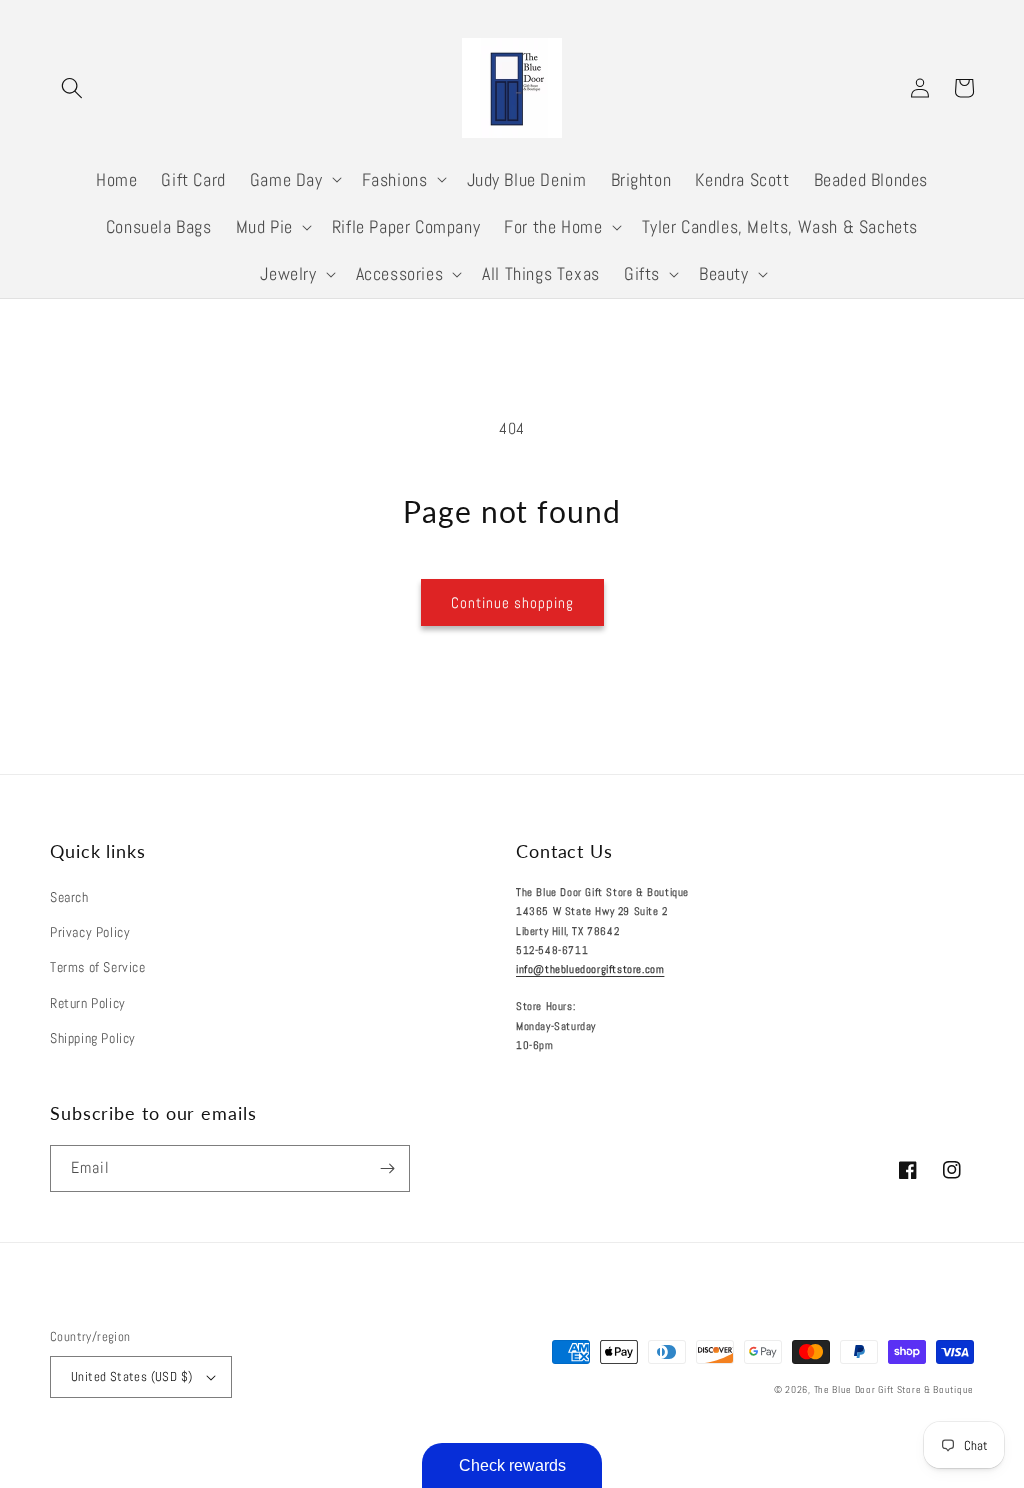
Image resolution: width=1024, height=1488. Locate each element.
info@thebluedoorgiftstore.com (590, 969)
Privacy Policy (90, 932)
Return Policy (88, 1003)
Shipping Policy (93, 1038)
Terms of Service (98, 967)
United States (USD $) (131, 1376)
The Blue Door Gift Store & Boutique (894, 1389)
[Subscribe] (387, 1168)
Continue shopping (512, 602)
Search (69, 897)
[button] (72, 88)
